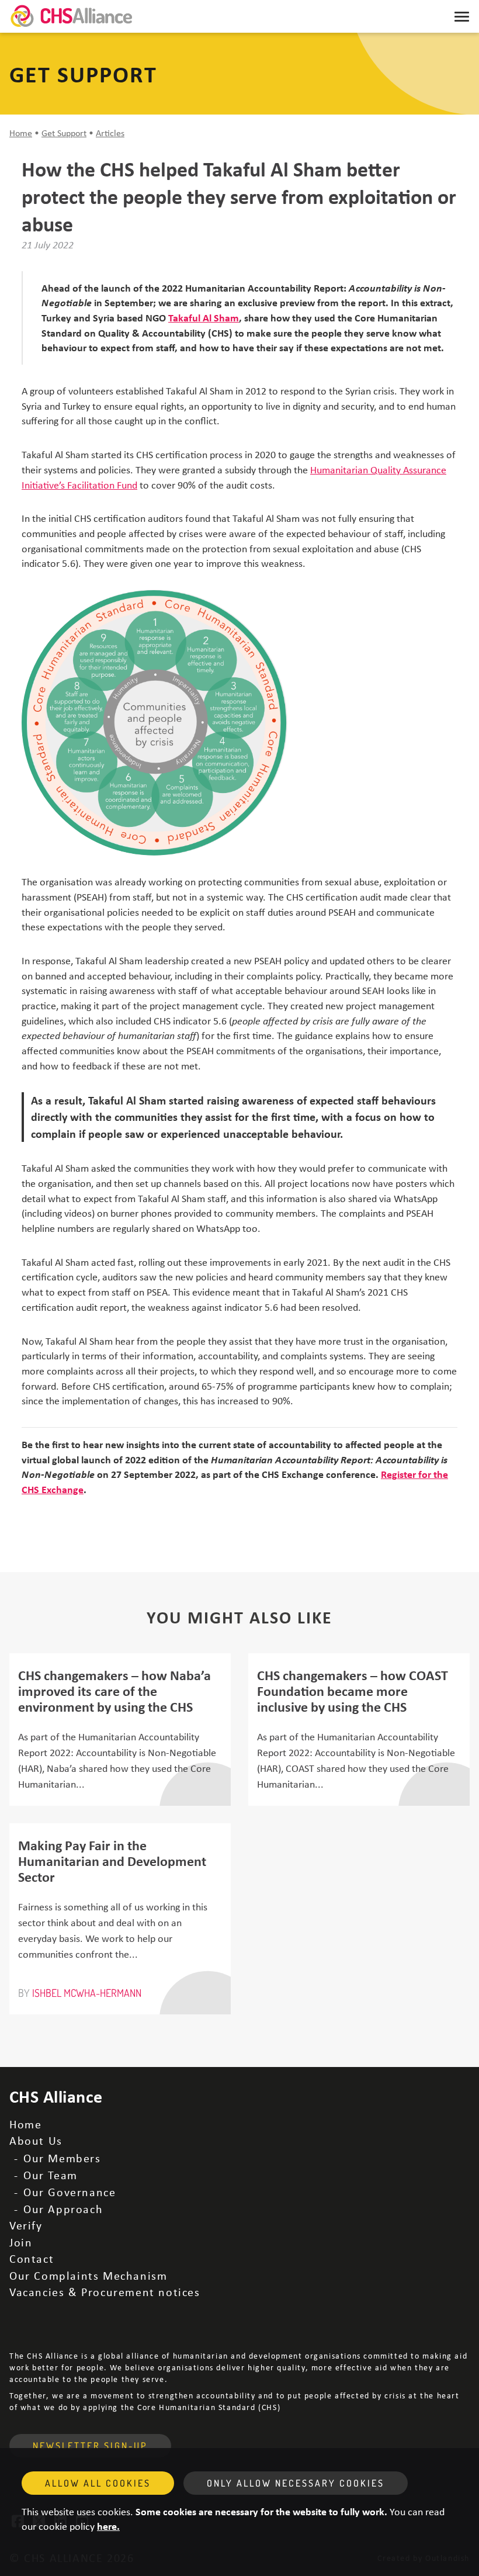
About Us (36, 2140)
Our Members (62, 2158)
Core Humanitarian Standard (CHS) (209, 2407)
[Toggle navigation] (462, 16)
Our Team (51, 2175)
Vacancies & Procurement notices (105, 2292)
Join (21, 2242)
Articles (110, 133)
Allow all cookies (98, 2483)
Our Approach (63, 2209)
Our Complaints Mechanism (88, 2275)
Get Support (64, 133)
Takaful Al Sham (204, 317)
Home (21, 133)
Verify (26, 2225)
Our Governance (70, 2192)
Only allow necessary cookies (296, 2483)
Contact (32, 2258)
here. (108, 2526)
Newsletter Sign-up (90, 2446)
